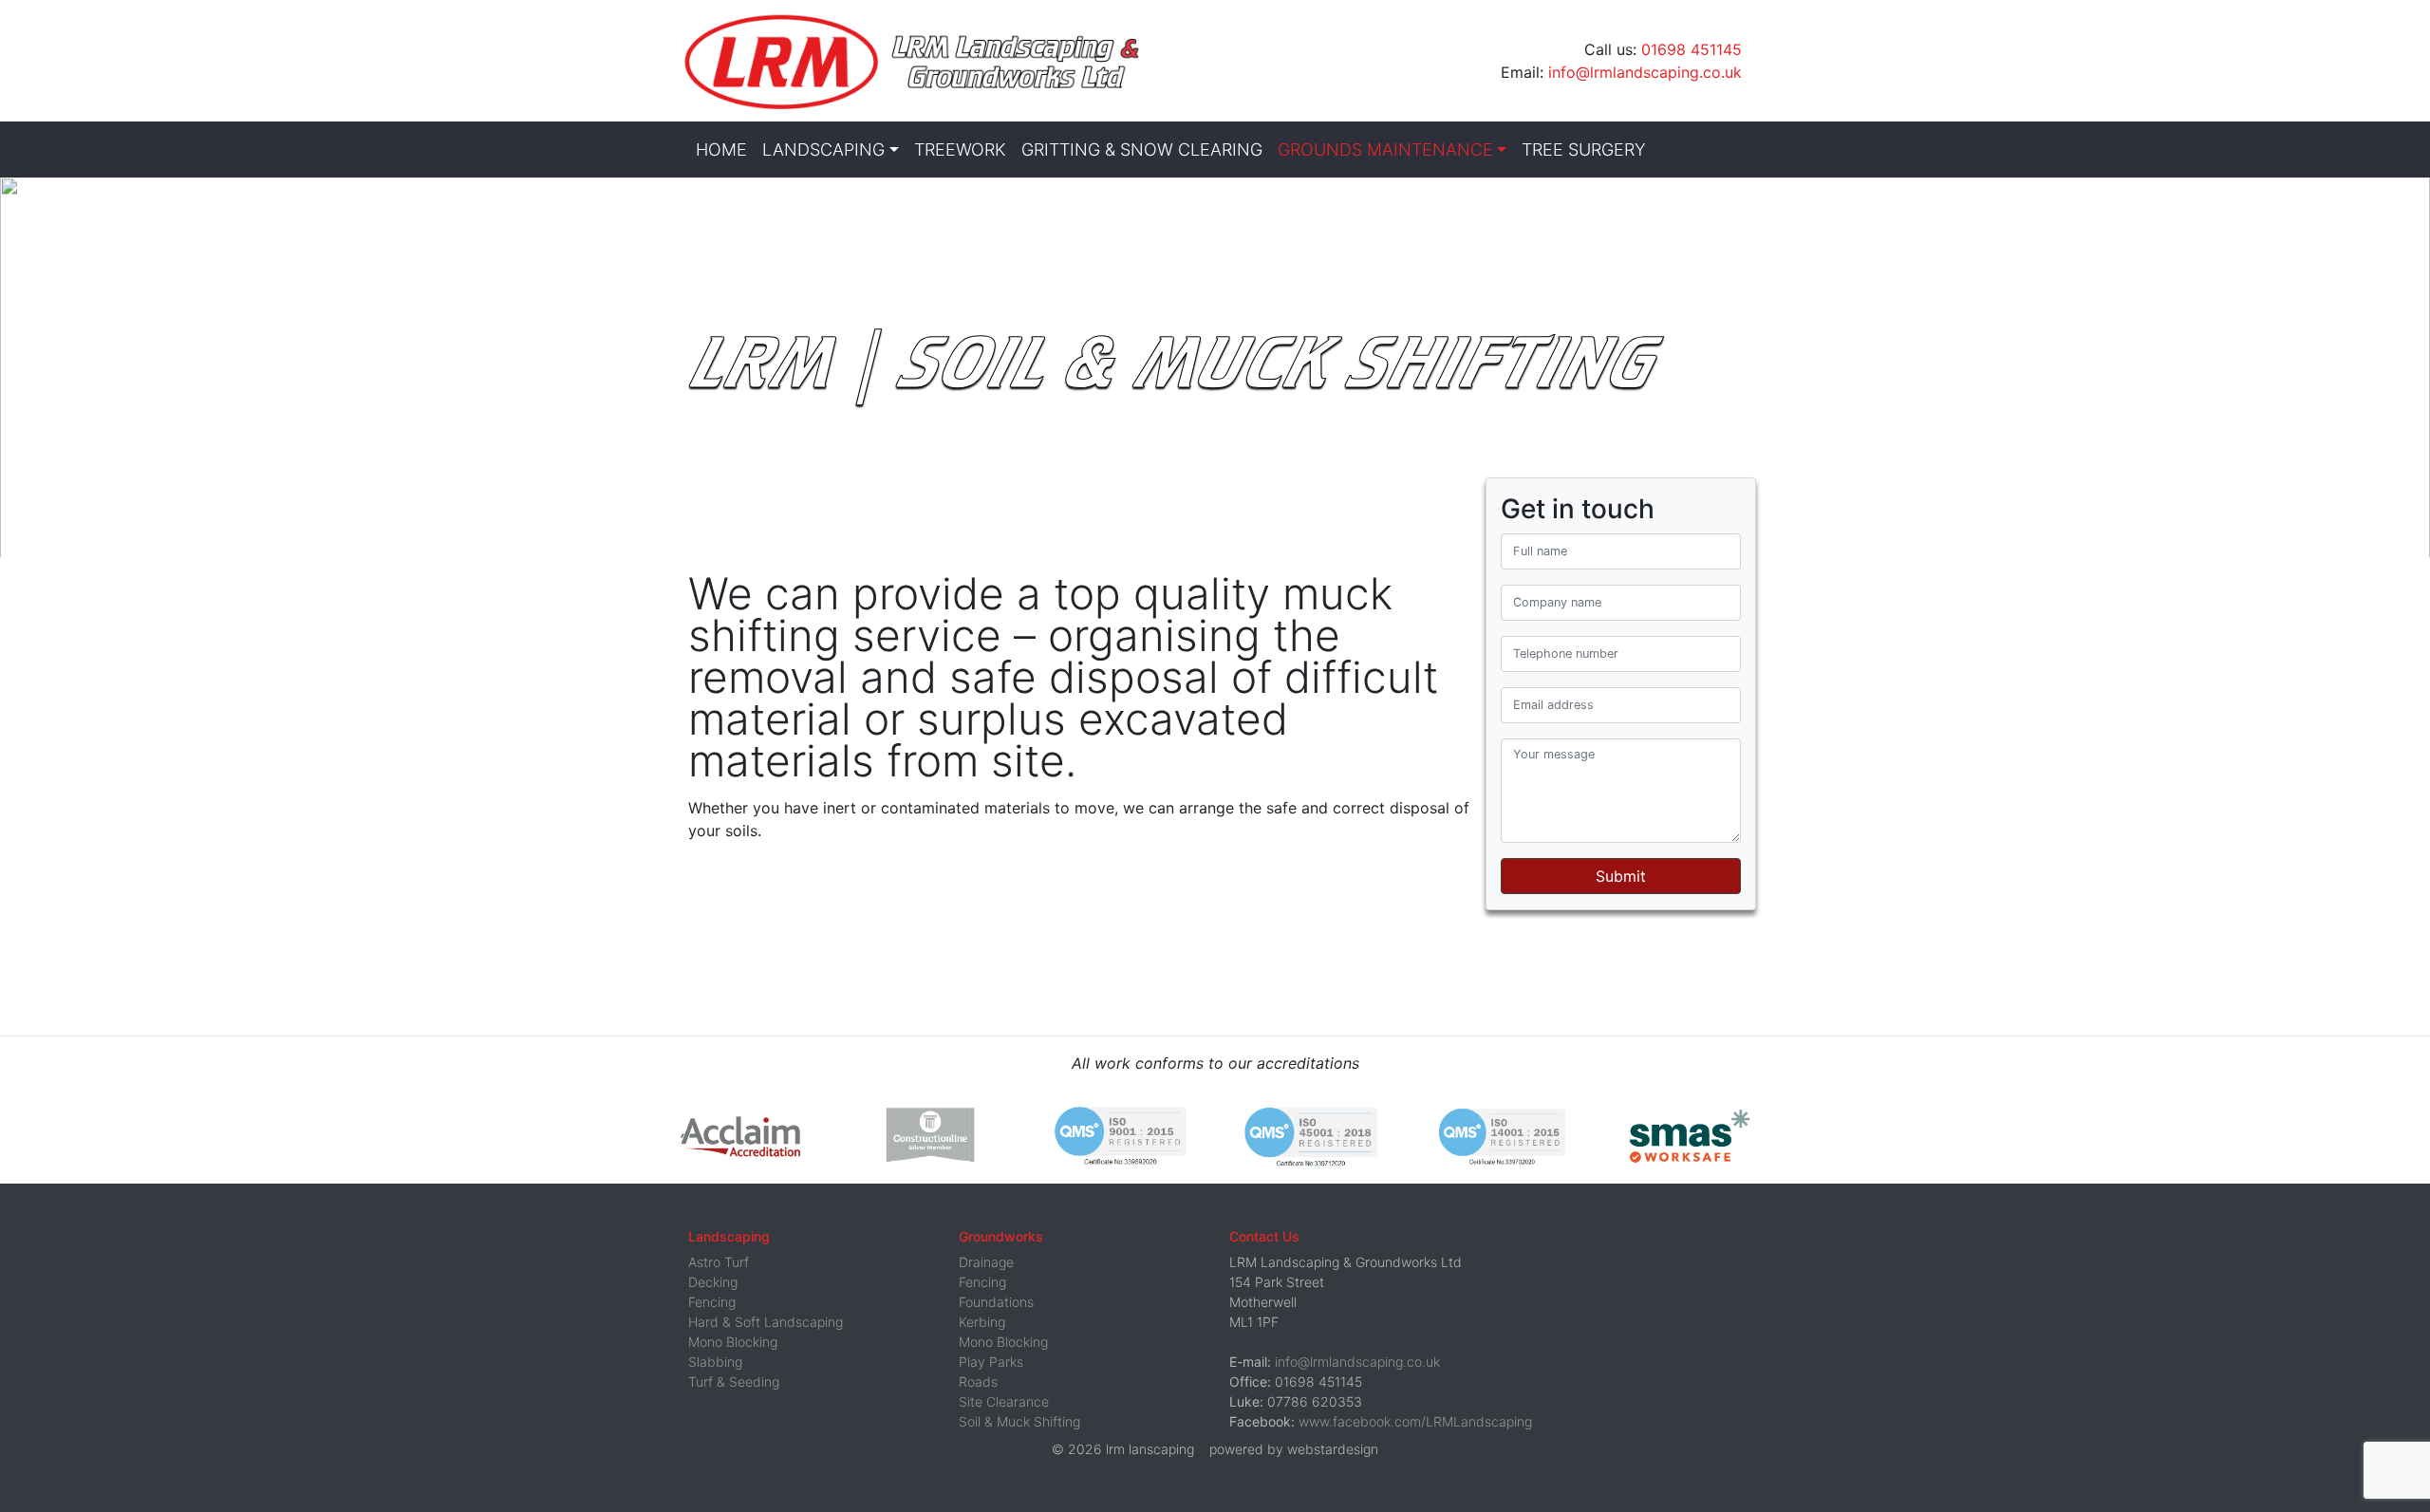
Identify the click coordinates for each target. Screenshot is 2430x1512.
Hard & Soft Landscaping (766, 1322)
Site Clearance (1004, 1401)
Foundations (996, 1302)
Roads (978, 1381)
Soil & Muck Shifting (1019, 1421)
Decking (713, 1282)
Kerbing (982, 1322)
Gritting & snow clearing (1142, 149)
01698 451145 (1692, 49)
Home (721, 149)
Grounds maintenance (1385, 149)
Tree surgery (1584, 149)
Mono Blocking (733, 1342)
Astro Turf (719, 1262)
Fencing (712, 1302)
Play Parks (991, 1362)
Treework (960, 149)
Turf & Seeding (734, 1381)
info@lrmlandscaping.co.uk (1645, 72)
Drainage (986, 1262)
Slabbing (715, 1362)
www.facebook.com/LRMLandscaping (1415, 1421)
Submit (1621, 876)
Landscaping (823, 149)
